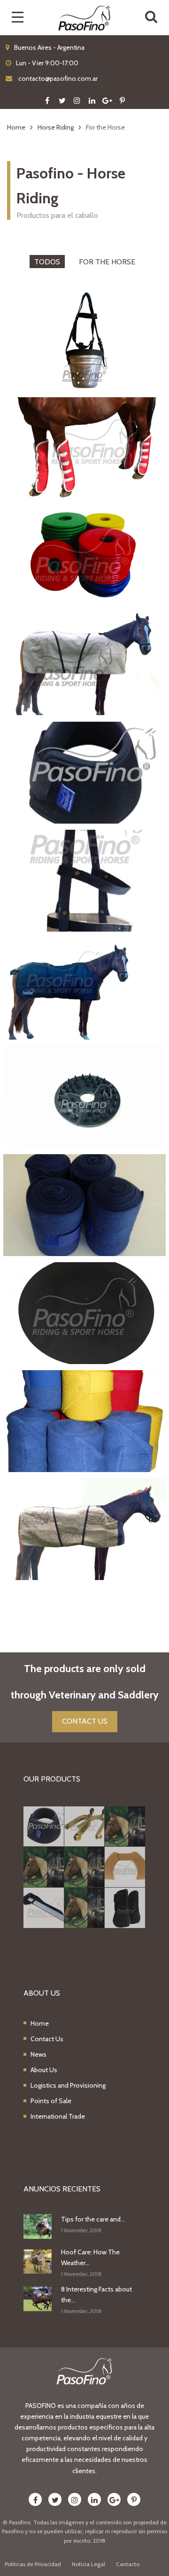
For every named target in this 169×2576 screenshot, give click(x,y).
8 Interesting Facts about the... (96, 2294)
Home (40, 2023)
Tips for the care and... (93, 2219)
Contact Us (47, 2039)
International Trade (58, 2116)
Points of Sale (51, 2101)
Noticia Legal (88, 2564)
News (38, 2054)
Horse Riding (85, 717)
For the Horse (107, 262)
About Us (44, 2070)
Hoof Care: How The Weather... (90, 2257)
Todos (47, 262)
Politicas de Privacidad (33, 2564)
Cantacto (128, 2564)
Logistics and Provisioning (68, 2085)
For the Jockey (84, 1381)
